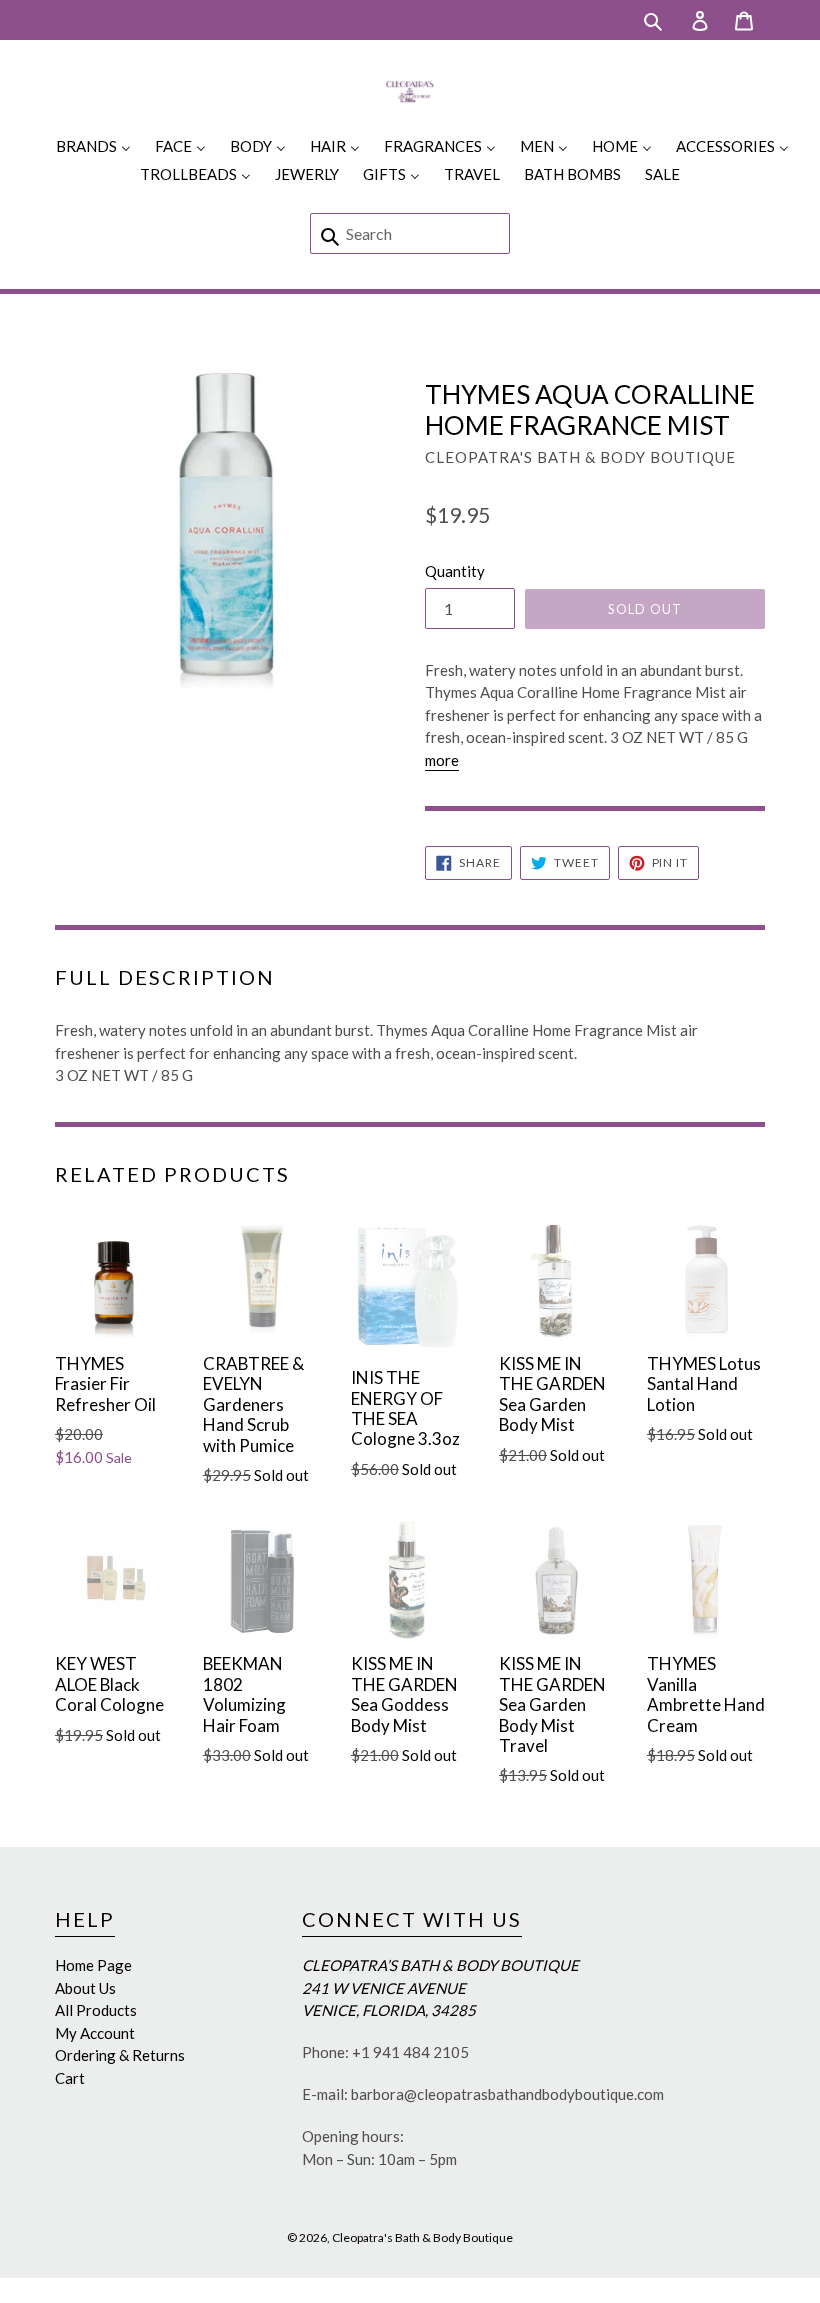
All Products (96, 2010)
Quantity (455, 571)
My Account (95, 2033)
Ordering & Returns (120, 2055)
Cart (70, 2078)
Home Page (93, 1965)
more (442, 760)
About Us (85, 1988)
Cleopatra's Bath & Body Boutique (422, 2237)
